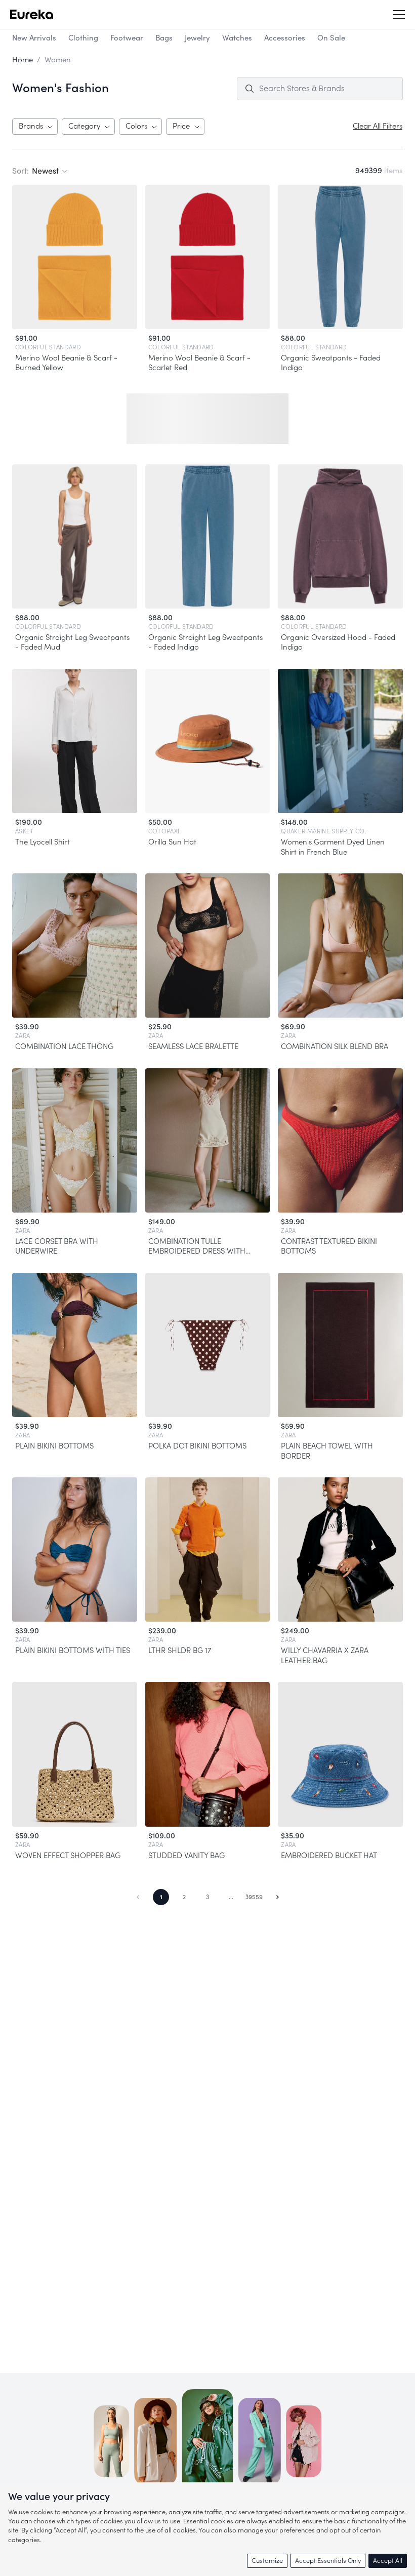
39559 (254, 1897)
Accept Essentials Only (328, 2561)
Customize (267, 2561)
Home (23, 60)
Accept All (388, 2561)
